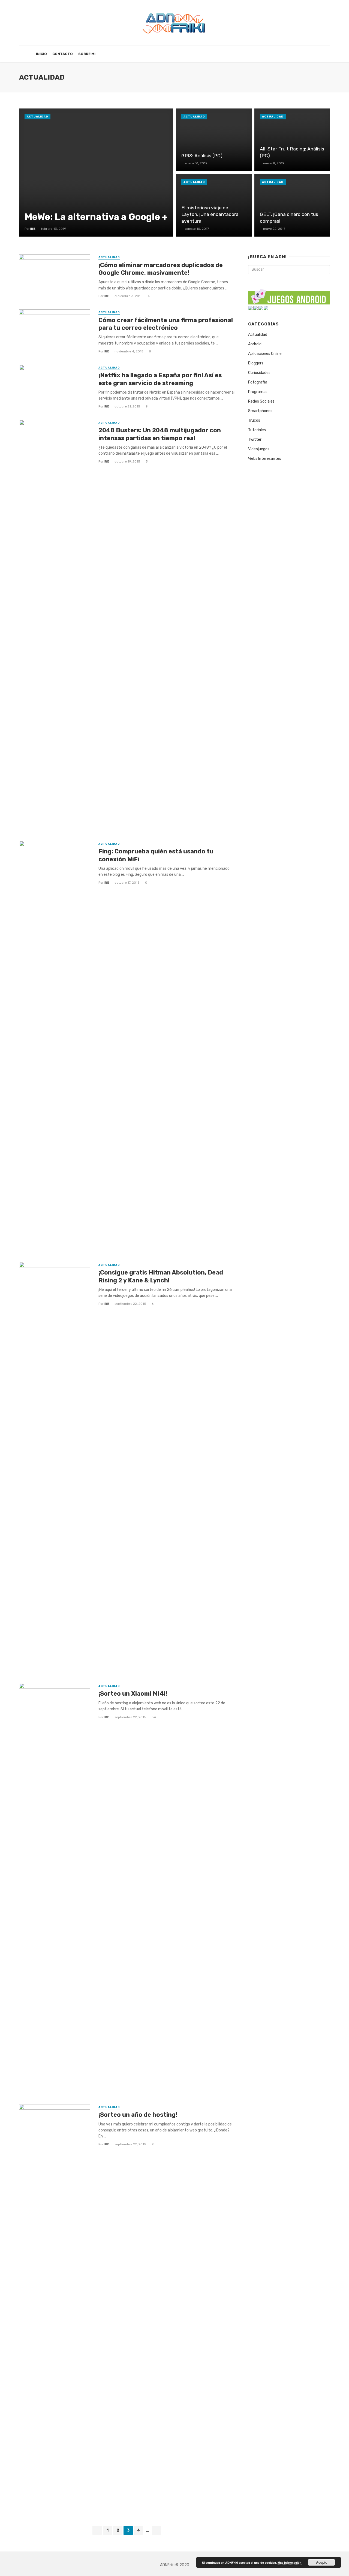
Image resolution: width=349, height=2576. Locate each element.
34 (154, 1717)
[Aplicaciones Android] (250, 308)
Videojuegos (259, 449)
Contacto (63, 54)
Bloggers (256, 363)
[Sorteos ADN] (266, 308)
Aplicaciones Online (265, 354)
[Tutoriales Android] (261, 308)
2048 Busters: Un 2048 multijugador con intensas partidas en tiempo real (160, 434)
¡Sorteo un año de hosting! (138, 2115)
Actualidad (37, 117)
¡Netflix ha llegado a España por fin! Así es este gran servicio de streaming (160, 379)
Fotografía (258, 382)
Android (255, 344)
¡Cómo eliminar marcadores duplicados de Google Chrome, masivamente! (161, 269)
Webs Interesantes (265, 459)
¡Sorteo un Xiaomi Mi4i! (133, 1694)
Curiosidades (259, 373)
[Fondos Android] (255, 308)
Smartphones (260, 411)
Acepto (322, 2562)
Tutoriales (257, 430)
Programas (258, 392)
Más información (290, 2563)
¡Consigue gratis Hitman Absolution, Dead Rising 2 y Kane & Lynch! (161, 1276)
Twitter (255, 440)
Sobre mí (87, 54)
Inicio (41, 54)
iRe (106, 296)
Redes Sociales (261, 401)
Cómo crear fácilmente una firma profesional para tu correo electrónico (166, 324)
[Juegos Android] (289, 295)
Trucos (254, 420)
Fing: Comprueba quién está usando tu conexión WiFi (156, 855)
